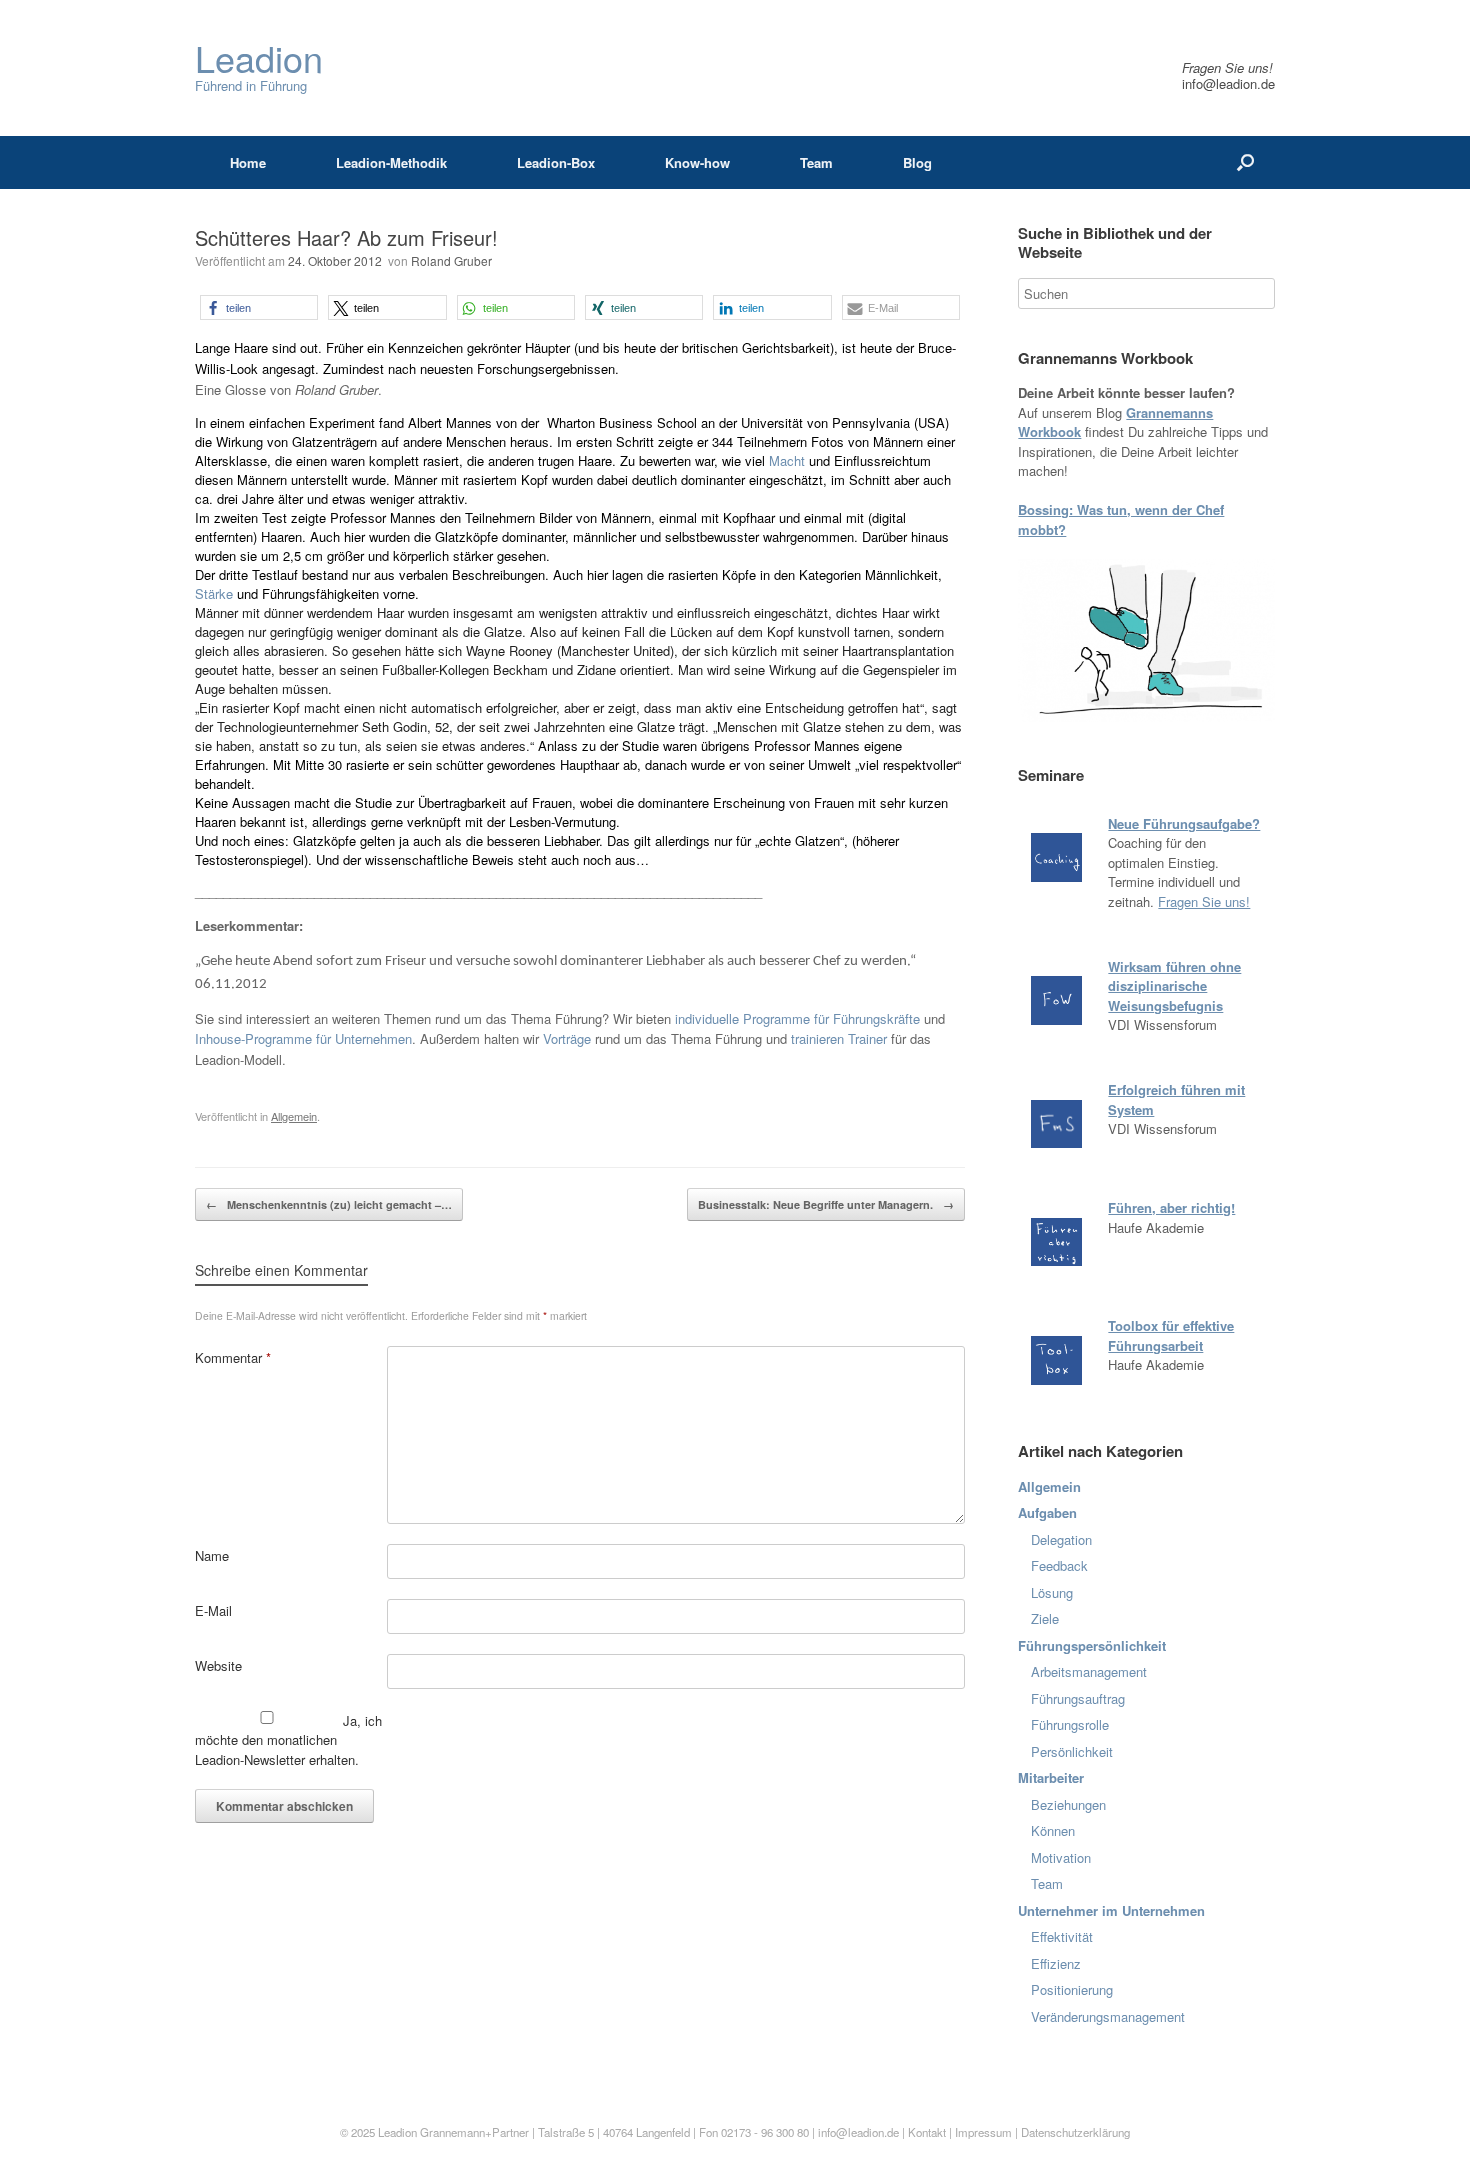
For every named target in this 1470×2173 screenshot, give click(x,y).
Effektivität (1062, 1936)
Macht (789, 460)
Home (248, 162)
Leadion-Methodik (391, 162)
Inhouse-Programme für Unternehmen (303, 1038)
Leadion (397, 2132)
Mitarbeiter (1051, 1777)
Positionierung (1072, 1989)
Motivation (1061, 1857)
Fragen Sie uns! (1204, 901)
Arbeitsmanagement (1089, 1671)
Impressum (985, 2132)
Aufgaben (1047, 1512)
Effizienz (1056, 1963)
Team (816, 162)
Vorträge (567, 1038)
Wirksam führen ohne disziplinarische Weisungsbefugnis (1174, 986)
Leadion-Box (556, 162)
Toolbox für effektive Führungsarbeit (1171, 1335)
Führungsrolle (1070, 1724)
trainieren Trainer (839, 1038)
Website (218, 1665)
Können (1053, 1830)
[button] (259, 307)
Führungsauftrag (1078, 1698)
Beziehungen (1068, 1804)
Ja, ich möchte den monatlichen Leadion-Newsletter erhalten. (288, 1740)
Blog (917, 162)
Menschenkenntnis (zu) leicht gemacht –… (329, 1204)
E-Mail (213, 1610)
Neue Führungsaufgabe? (1184, 823)
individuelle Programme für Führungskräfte (797, 1018)
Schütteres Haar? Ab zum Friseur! (346, 237)
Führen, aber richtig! (1171, 1207)
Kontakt (927, 2132)
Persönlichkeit (1072, 1751)
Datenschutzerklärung (1075, 2132)
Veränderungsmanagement (1108, 2016)
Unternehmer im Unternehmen (1111, 1910)
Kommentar (233, 1357)
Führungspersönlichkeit (1092, 1645)
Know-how (697, 162)
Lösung (1052, 1592)
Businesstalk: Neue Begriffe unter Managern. (826, 1204)
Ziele (1045, 1618)
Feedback (1059, 1565)
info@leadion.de (1228, 83)
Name (212, 1555)
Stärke (216, 593)
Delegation (1061, 1539)
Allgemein (294, 1116)
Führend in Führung (259, 67)
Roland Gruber (451, 260)
